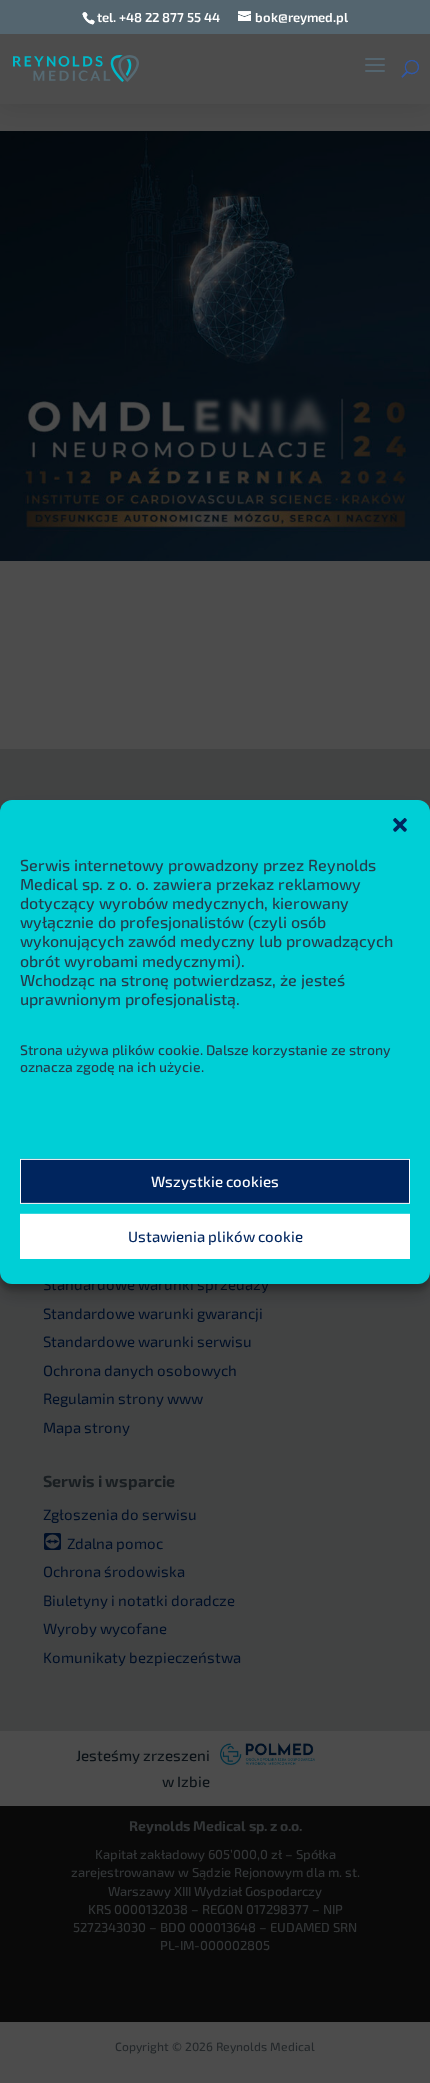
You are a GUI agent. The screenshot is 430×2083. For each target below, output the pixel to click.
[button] (400, 824)
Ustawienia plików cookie (215, 1236)
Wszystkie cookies (215, 1181)
